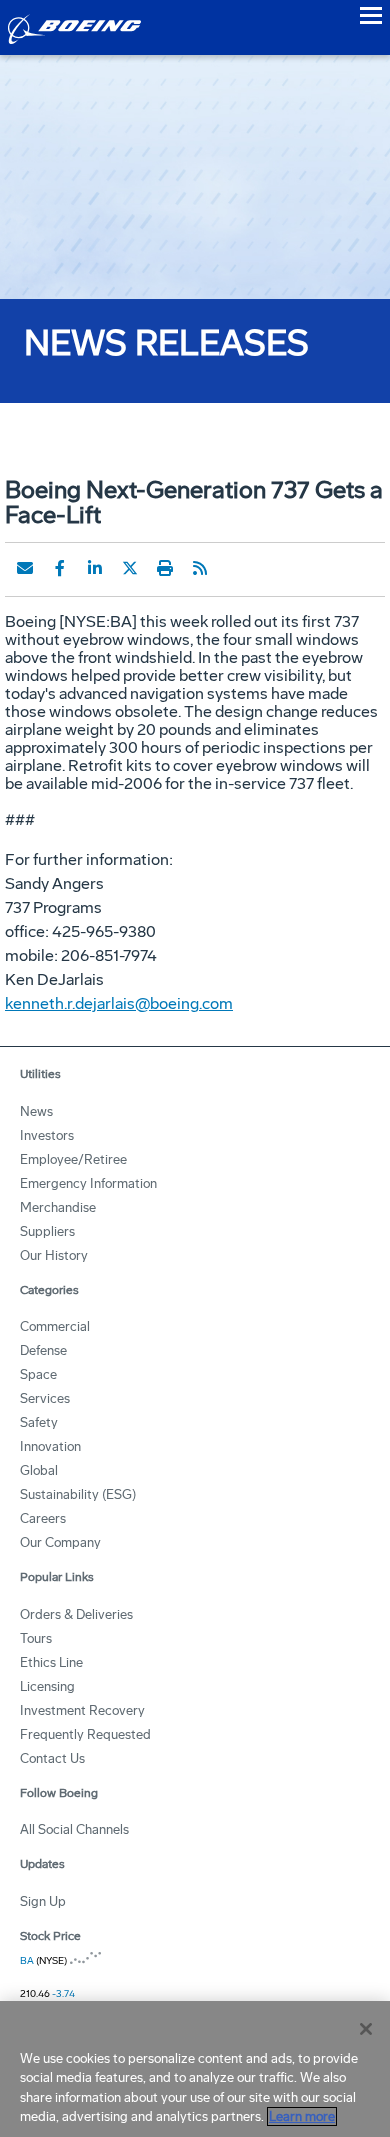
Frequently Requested (85, 1734)
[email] (25, 568)
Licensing (47, 1686)
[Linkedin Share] (95, 568)
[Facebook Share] (60, 568)
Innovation (50, 1446)
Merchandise (58, 1207)
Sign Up (43, 1901)
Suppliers (47, 1231)
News (36, 1111)
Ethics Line (51, 1662)
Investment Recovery (82, 1710)
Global (39, 1470)
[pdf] (235, 568)
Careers (43, 1518)
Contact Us (52, 1758)
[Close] (366, 2029)
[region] (195, 2069)
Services (45, 1398)
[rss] (200, 568)
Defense (43, 1350)
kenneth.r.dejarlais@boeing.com (119, 1003)
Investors (47, 1135)
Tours (36, 1638)
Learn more (302, 2116)
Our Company (60, 1542)
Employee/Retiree (73, 1159)
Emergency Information (88, 1183)
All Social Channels (74, 1829)
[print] (165, 568)
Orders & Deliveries (76, 1614)
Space (38, 1374)
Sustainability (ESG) (78, 1494)
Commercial (55, 1326)
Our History (54, 1255)
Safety (39, 1422)
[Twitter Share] (130, 568)
